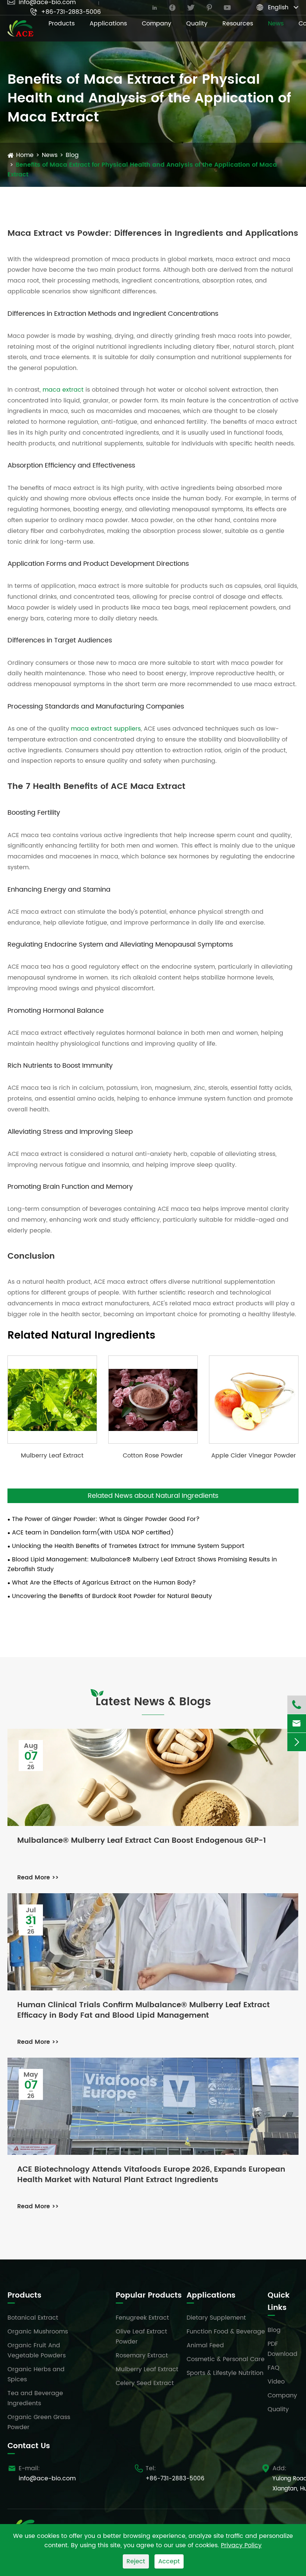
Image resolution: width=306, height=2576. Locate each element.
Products (62, 24)
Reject (136, 2561)
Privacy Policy (241, 2545)
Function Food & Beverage (226, 2332)
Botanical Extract (33, 2318)
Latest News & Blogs (153, 1702)
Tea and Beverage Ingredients (35, 2398)
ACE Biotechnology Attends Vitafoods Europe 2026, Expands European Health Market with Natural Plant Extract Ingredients (151, 2175)
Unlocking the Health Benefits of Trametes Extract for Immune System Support (128, 1546)
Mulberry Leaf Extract (52, 1456)
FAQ (274, 2368)
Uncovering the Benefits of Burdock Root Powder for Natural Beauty (112, 1596)
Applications (108, 24)
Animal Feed (205, 2345)
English (278, 7)
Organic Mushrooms (38, 2332)
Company (157, 24)
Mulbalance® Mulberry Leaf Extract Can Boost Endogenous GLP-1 (142, 1841)
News (276, 24)
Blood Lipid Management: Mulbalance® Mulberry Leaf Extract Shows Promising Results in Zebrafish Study (142, 1564)
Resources (238, 24)
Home (25, 155)
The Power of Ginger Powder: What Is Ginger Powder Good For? (106, 1519)
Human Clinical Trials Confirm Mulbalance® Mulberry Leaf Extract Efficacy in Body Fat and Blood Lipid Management (143, 2011)
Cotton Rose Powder (153, 1456)
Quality (197, 24)
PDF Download (282, 2349)
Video (276, 2382)
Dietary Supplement (216, 2318)
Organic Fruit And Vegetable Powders (37, 2350)
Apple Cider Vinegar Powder (254, 1456)
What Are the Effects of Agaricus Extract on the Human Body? (104, 1583)
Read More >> (38, 1878)
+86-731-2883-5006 (65, 12)
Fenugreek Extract (142, 2318)
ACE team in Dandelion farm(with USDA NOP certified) (93, 1533)
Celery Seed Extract (145, 2383)
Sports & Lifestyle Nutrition (225, 2373)
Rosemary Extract (142, 2356)
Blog (72, 155)
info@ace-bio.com (47, 2478)
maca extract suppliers (106, 729)
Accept (169, 2561)
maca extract (63, 390)
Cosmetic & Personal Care (226, 2359)
